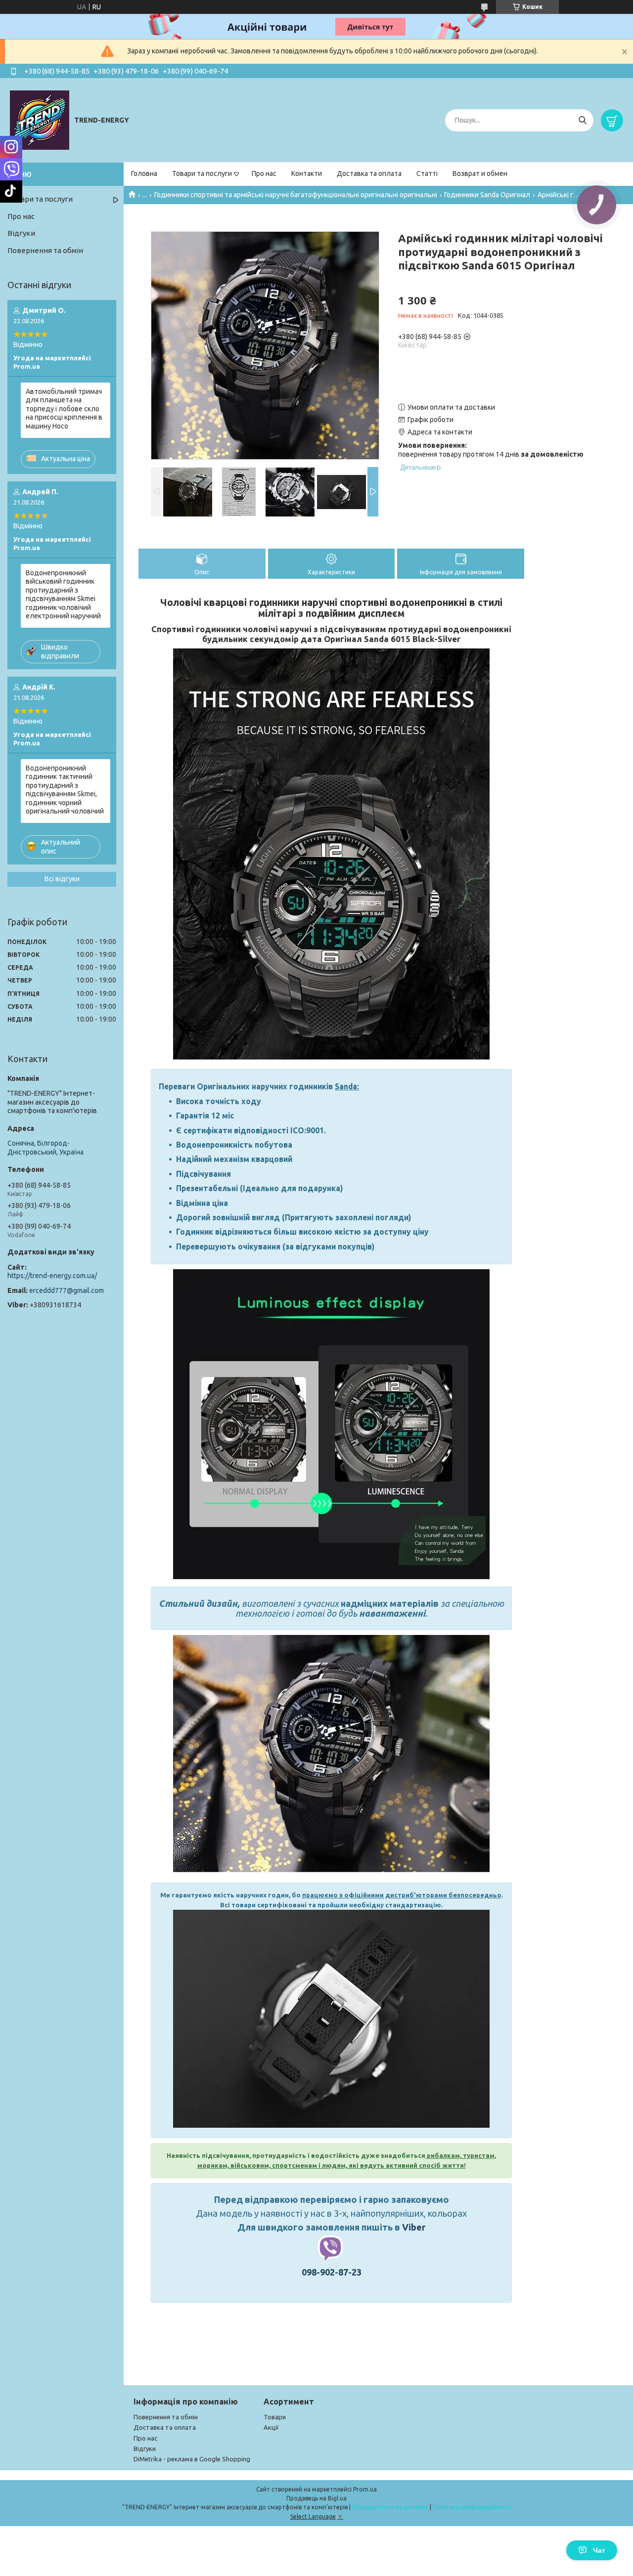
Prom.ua (365, 2489)
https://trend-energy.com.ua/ (52, 1276)
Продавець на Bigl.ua (316, 2498)
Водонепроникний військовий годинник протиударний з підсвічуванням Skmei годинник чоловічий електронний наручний (63, 595)
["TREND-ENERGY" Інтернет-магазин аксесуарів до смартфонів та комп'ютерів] (40, 120)
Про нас (264, 173)
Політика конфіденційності (472, 2507)
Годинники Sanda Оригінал (487, 195)
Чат (599, 2550)
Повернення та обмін (45, 250)
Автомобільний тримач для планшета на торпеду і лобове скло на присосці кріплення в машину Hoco (64, 409)
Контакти (307, 173)
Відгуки (21, 233)
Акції (271, 2427)
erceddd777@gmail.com (67, 1290)
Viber (414, 2227)
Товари (275, 2417)
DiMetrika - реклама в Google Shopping (192, 2459)
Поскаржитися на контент (390, 2507)
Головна (144, 173)
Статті (427, 173)
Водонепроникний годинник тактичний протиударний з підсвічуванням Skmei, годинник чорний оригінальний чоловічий (65, 790)
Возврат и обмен (480, 173)
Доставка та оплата (369, 173)
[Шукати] (582, 120)
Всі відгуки (62, 879)
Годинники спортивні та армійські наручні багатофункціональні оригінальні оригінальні (296, 195)
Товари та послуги (202, 173)
